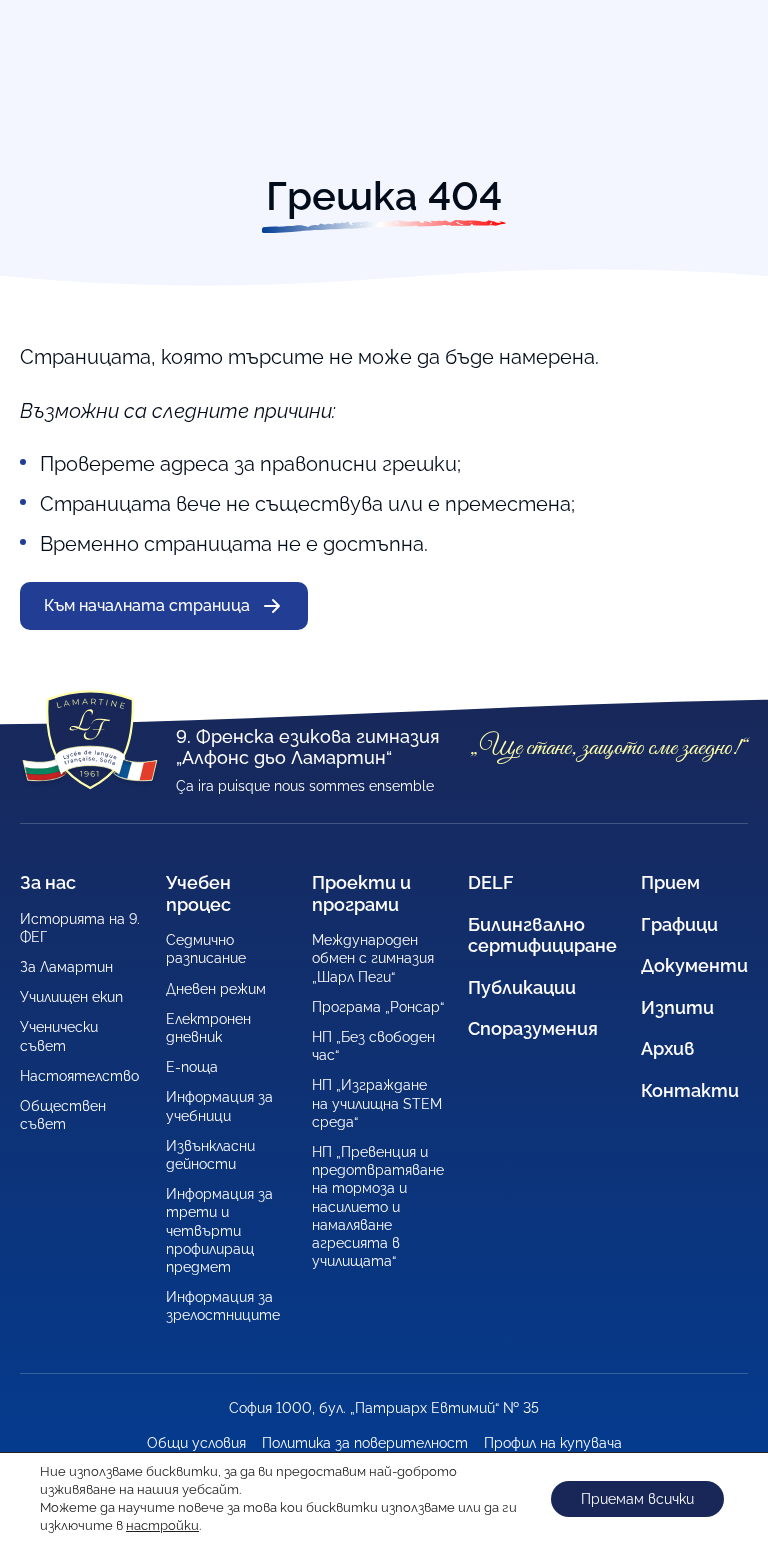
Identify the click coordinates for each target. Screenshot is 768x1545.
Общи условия (196, 1443)
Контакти (690, 1090)
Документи (694, 965)
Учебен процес (198, 893)
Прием (670, 882)
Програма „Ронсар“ (378, 1007)
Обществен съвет (63, 1115)
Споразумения (533, 1028)
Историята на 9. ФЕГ (80, 928)
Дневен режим (216, 989)
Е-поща (192, 1067)
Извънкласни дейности (210, 1155)
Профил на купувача (553, 1443)
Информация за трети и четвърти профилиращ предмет (219, 1230)
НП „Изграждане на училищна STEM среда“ (377, 1103)
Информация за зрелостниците (223, 1306)
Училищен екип (71, 997)
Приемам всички (637, 1499)
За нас (48, 882)
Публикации (522, 987)
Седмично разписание (206, 949)
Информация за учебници (219, 1106)
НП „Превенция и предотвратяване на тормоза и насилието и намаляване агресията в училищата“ (378, 1206)
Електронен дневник (208, 1028)
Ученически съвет (59, 1036)
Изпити (677, 1007)
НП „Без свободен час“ (373, 1046)
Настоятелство (79, 1076)
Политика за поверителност (365, 1443)
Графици (679, 924)
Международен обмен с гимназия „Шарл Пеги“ (373, 958)
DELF (490, 882)
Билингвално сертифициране (542, 935)
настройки (162, 1525)
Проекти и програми (361, 893)
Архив (668, 1048)
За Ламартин (66, 967)
